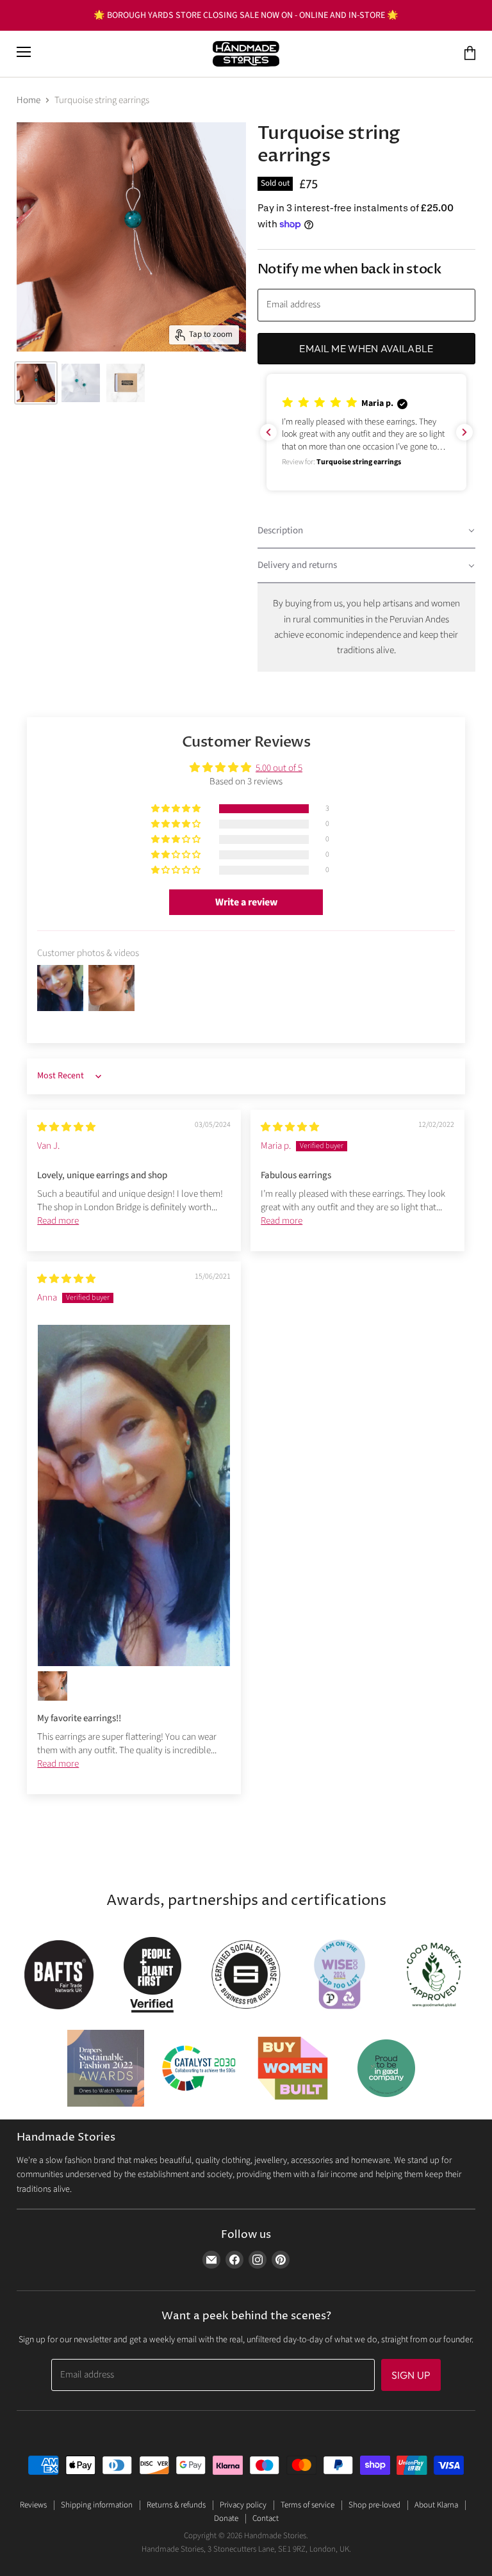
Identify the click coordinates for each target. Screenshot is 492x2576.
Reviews (33, 2505)
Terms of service (307, 2505)
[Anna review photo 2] (53, 1686)
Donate (226, 2518)
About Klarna (436, 2505)
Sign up (411, 2375)
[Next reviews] (464, 432)
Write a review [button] (246, 902)
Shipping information (97, 2505)
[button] (366, 433)
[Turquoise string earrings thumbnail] (36, 383)
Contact (266, 2518)
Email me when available (366, 348)
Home (29, 100)
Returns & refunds (176, 2505)
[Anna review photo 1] (134, 1495)
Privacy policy (243, 2505)
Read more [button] (58, 1221)
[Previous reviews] (268, 432)
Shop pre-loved (374, 2505)
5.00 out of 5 (279, 768)
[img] (66, 1127)
